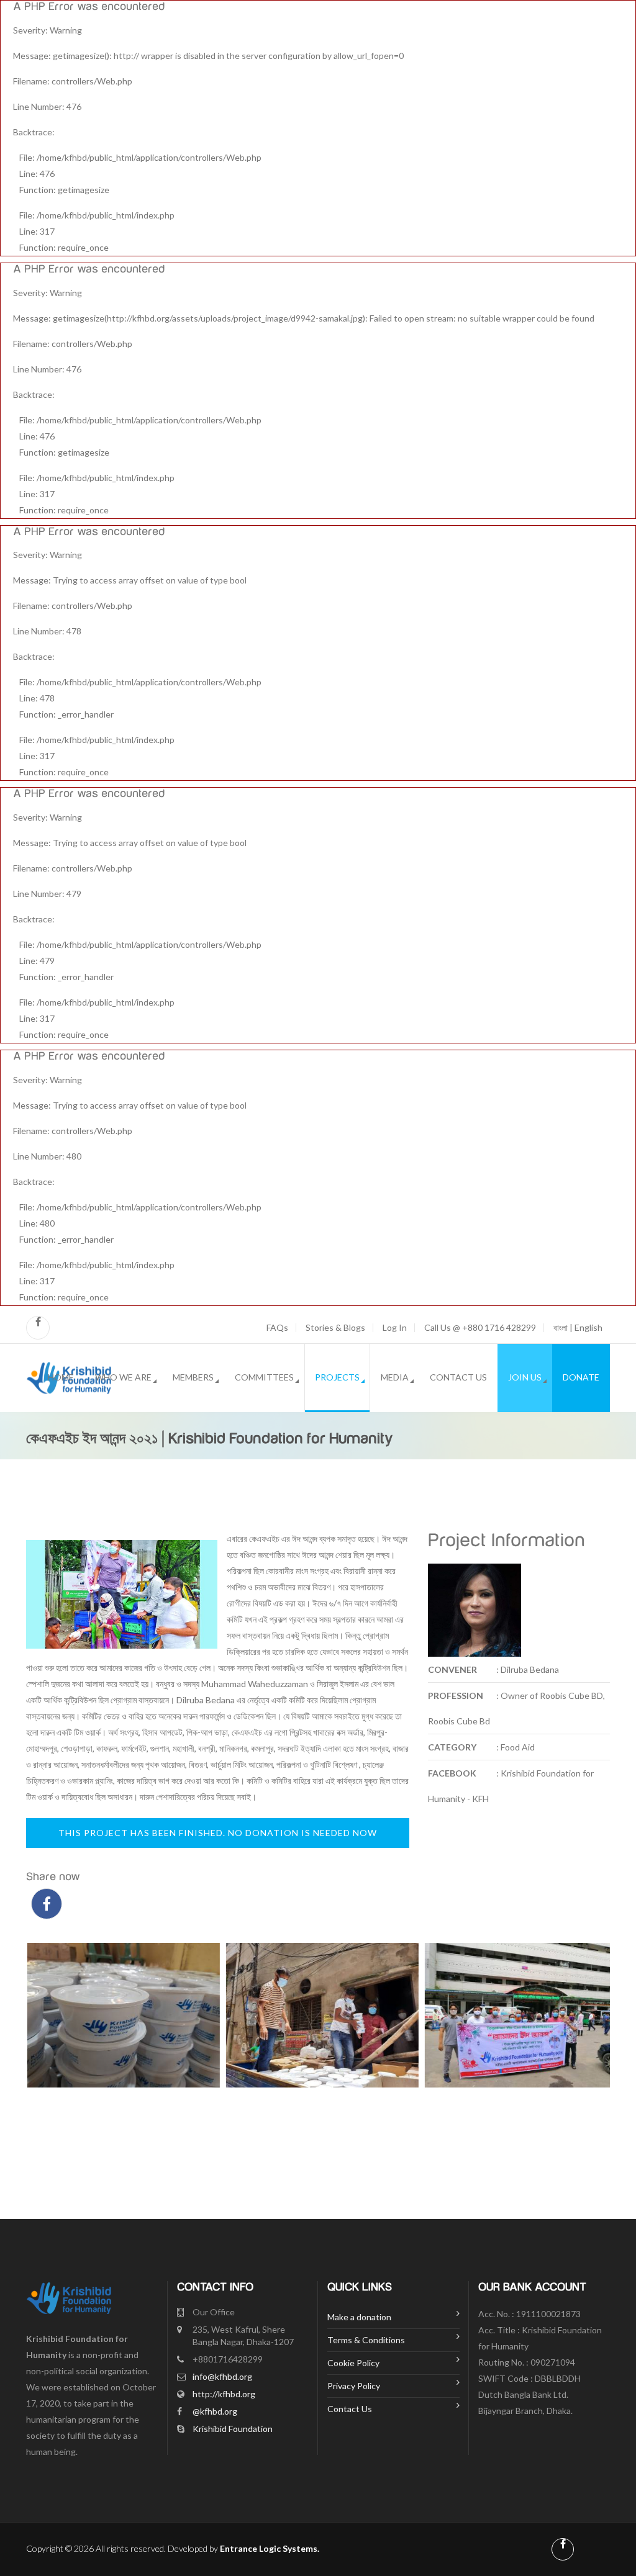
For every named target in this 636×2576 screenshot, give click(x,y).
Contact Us (458, 1377)
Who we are (123, 1377)
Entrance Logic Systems (269, 2548)
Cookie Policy (353, 2363)
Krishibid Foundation (233, 2429)
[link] (255, 1684)
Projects (337, 1377)
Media (395, 1377)
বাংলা (561, 1327)
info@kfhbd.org (222, 2376)
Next (594, 2072)
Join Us (525, 1377)
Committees (264, 1377)
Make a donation (359, 2317)
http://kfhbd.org (224, 2394)
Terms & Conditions (366, 2340)
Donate (581, 1377)
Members (193, 1377)
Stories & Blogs (335, 1328)
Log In (395, 1328)
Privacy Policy (354, 2386)
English (588, 1327)
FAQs (277, 1328)
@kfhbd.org (215, 2411)
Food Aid (518, 1747)
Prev (42, 2072)
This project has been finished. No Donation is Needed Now (218, 1833)
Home (61, 1377)
